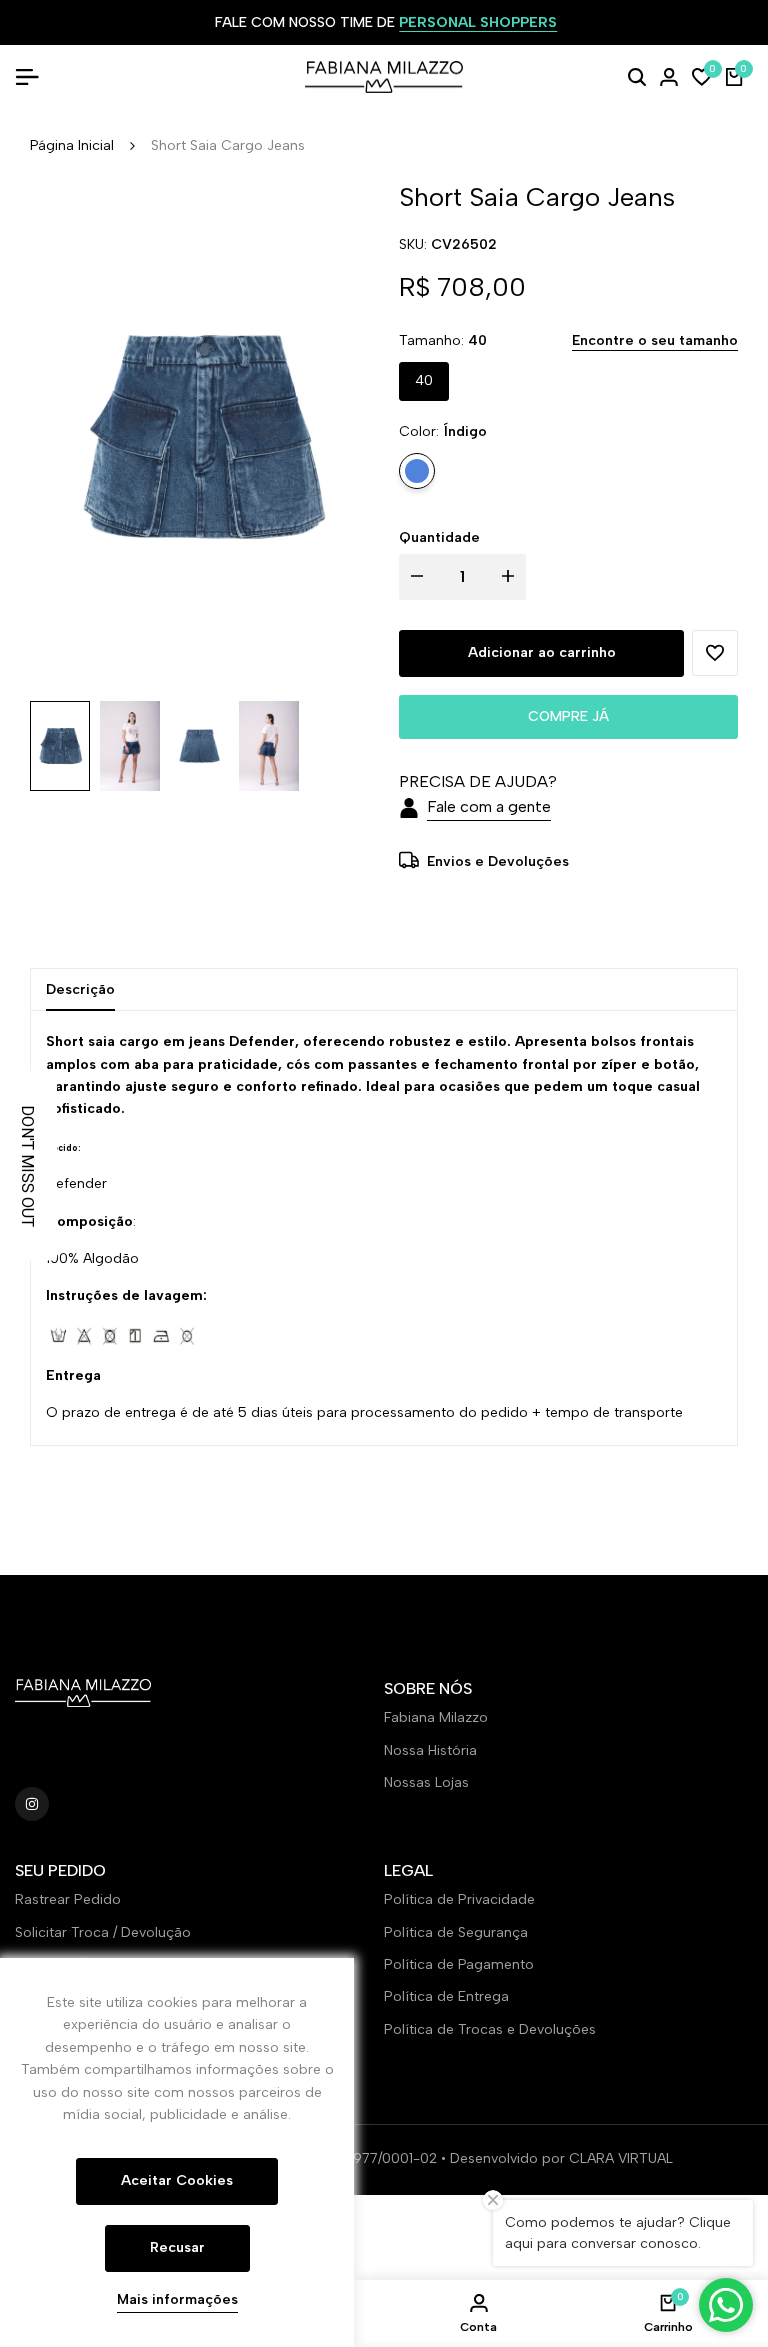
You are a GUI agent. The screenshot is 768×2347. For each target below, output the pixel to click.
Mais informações (177, 2300)
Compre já (568, 716)
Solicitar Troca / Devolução (103, 1932)
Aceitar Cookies (177, 2180)
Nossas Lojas (426, 1782)
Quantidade (439, 537)
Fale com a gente (489, 806)
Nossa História (430, 1750)
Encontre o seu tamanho (655, 340)
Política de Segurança (456, 1932)
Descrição (80, 989)
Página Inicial (72, 145)
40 (424, 380)
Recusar (177, 2247)
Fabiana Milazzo (436, 1717)
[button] (715, 653)
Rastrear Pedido (68, 1899)
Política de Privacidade (459, 1899)
